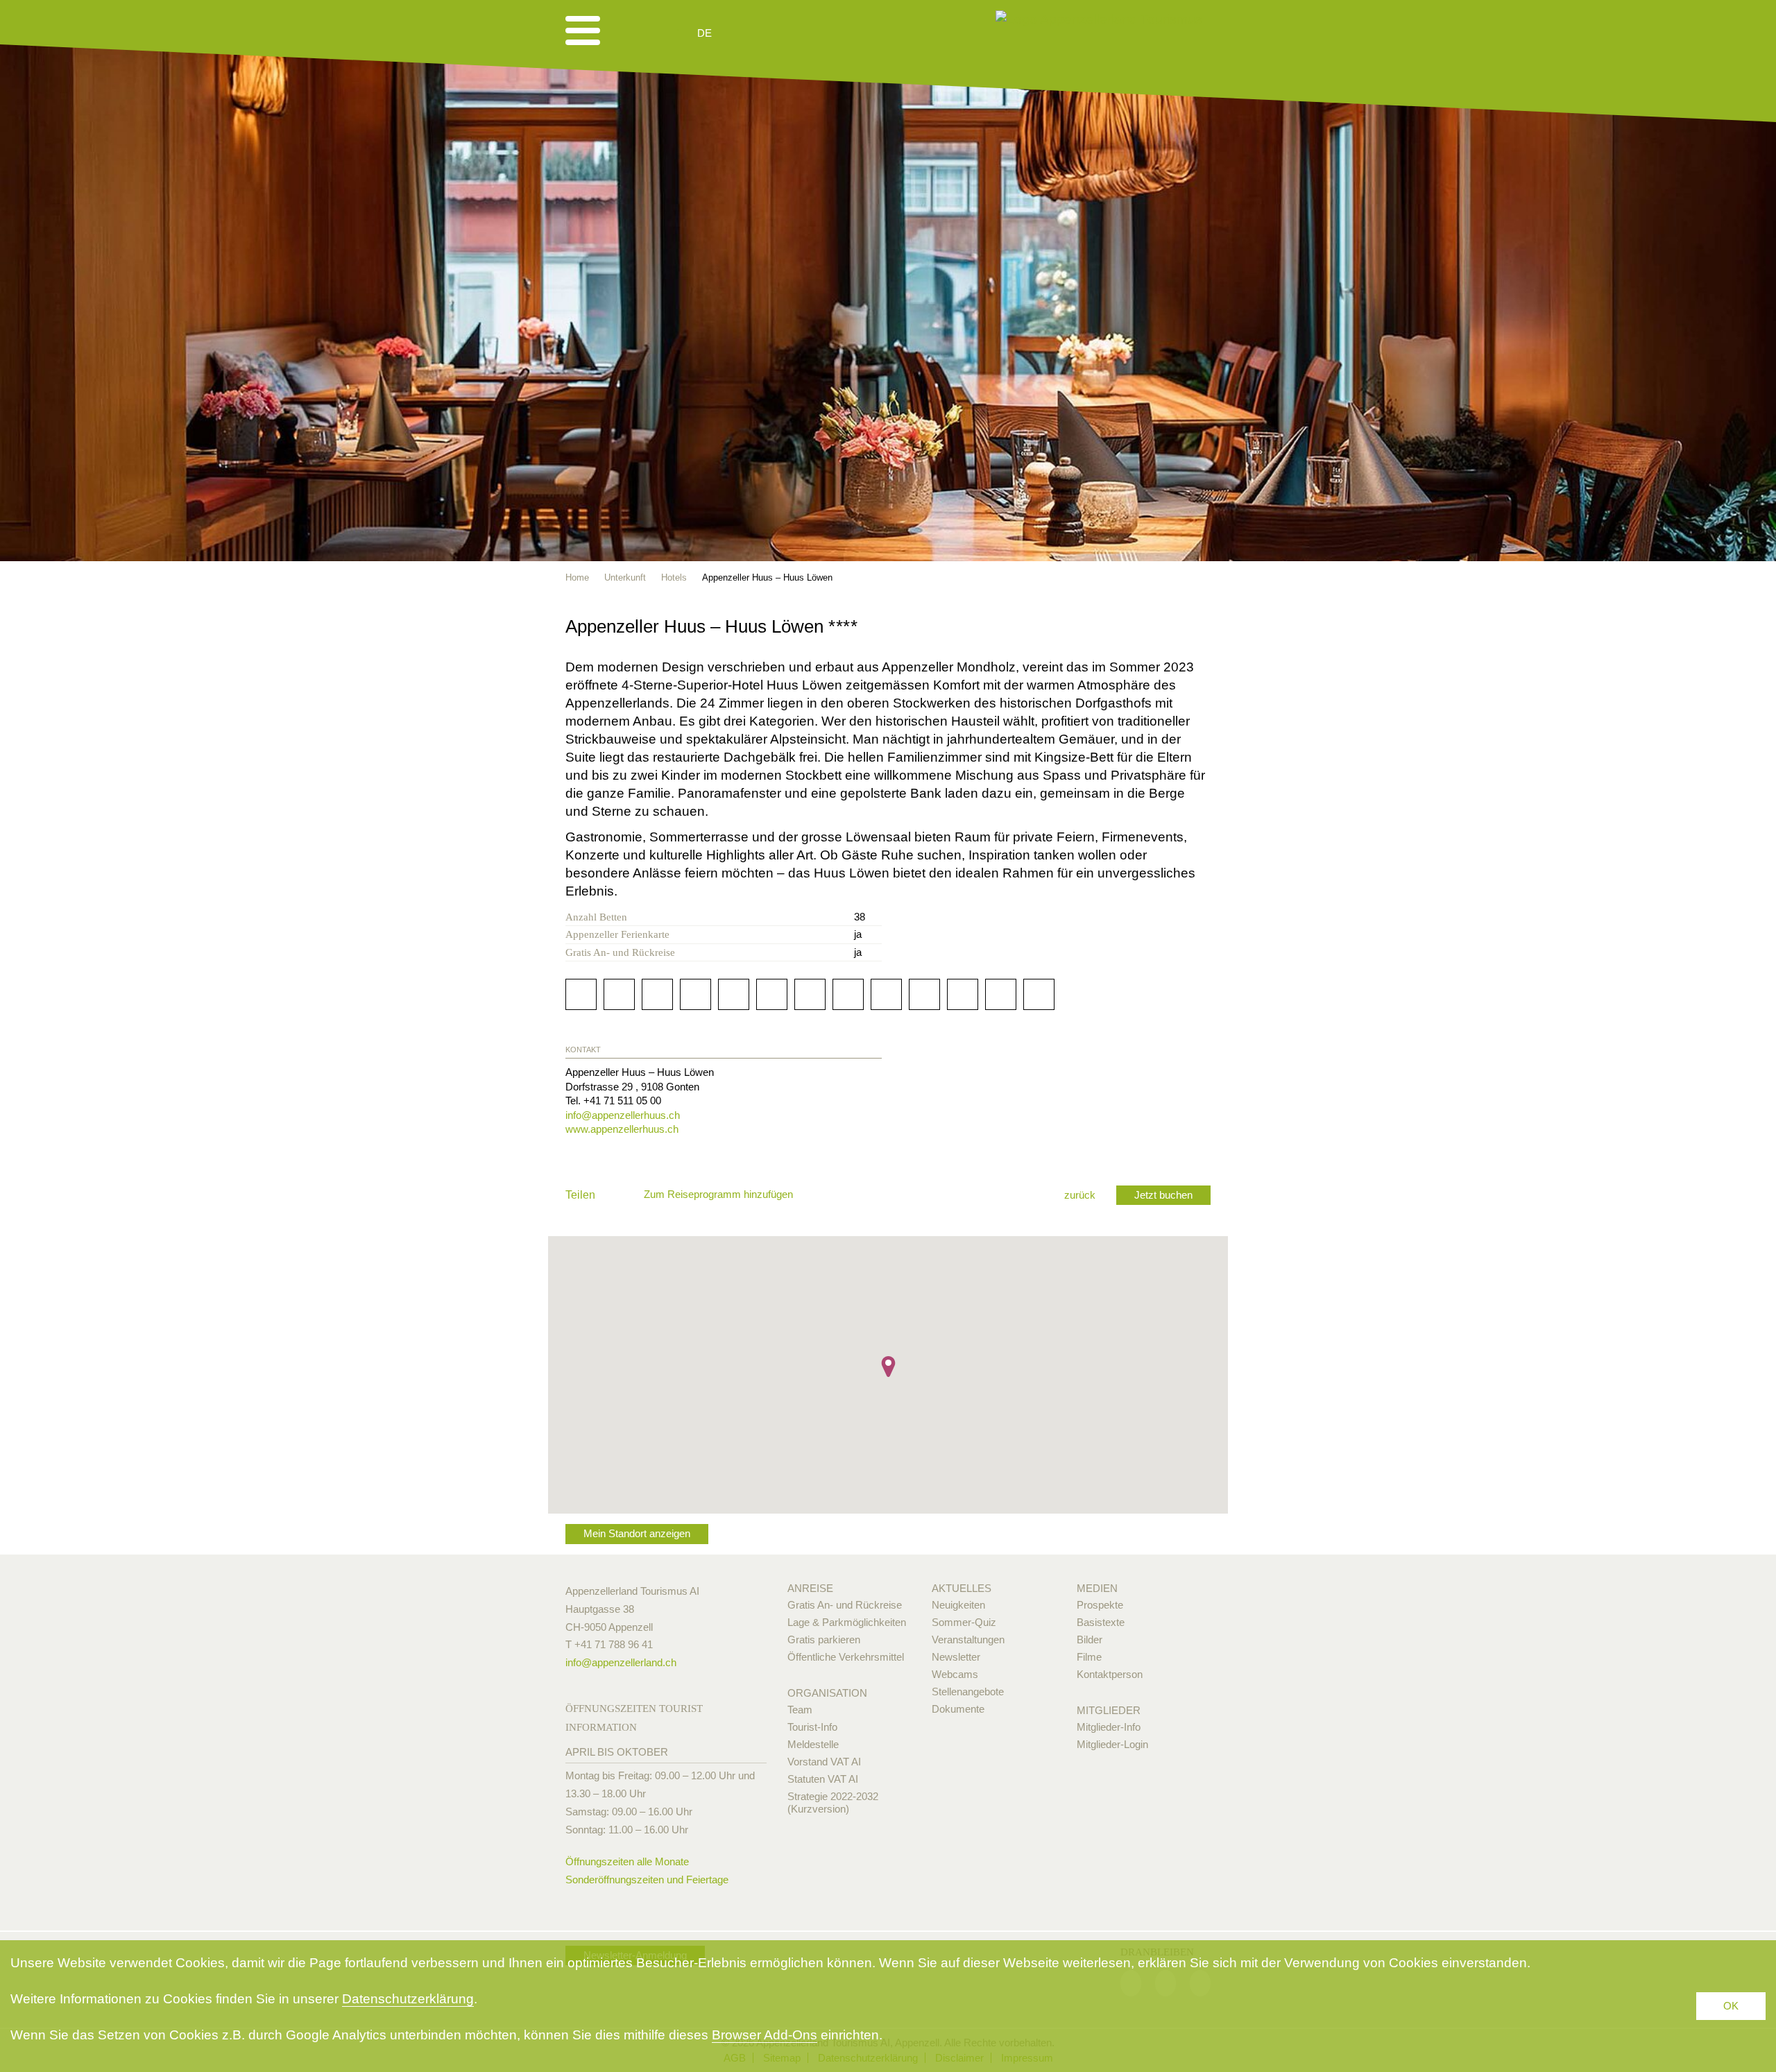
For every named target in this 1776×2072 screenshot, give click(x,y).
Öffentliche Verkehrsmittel (846, 1657)
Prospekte (1100, 1605)
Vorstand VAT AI (824, 1762)
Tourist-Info (812, 1727)
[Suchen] (778, 33)
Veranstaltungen (968, 1639)
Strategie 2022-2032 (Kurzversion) (833, 1803)
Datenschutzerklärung (408, 1999)
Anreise (810, 1588)
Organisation (827, 1693)
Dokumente (958, 1709)
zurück (1080, 1195)
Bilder (1090, 1639)
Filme (1089, 1657)
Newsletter (956, 1657)
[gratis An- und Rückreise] (1204, 625)
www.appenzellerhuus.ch (622, 1129)
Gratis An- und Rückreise (845, 1605)
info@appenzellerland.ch (621, 1662)
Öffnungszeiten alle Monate (627, 1861)
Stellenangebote (968, 1692)
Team (800, 1710)
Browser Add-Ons (765, 2035)
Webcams (955, 1674)
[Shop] (812, 33)
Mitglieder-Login (1112, 1744)
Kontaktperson (1110, 1674)
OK (1731, 2006)
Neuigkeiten (958, 1605)
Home (577, 577)
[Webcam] (742, 33)
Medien (1097, 1588)
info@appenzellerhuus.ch (623, 1115)
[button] (888, 1367)
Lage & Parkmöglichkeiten (847, 1622)
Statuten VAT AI (823, 1779)
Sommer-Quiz (964, 1622)
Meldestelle (813, 1744)
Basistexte (1101, 1622)
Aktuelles (962, 1588)
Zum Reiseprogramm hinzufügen (718, 1194)
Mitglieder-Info (1109, 1727)
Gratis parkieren (824, 1639)
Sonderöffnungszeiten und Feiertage (647, 1880)
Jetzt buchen (1163, 1195)
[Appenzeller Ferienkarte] (1184, 625)
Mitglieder (1109, 1710)
